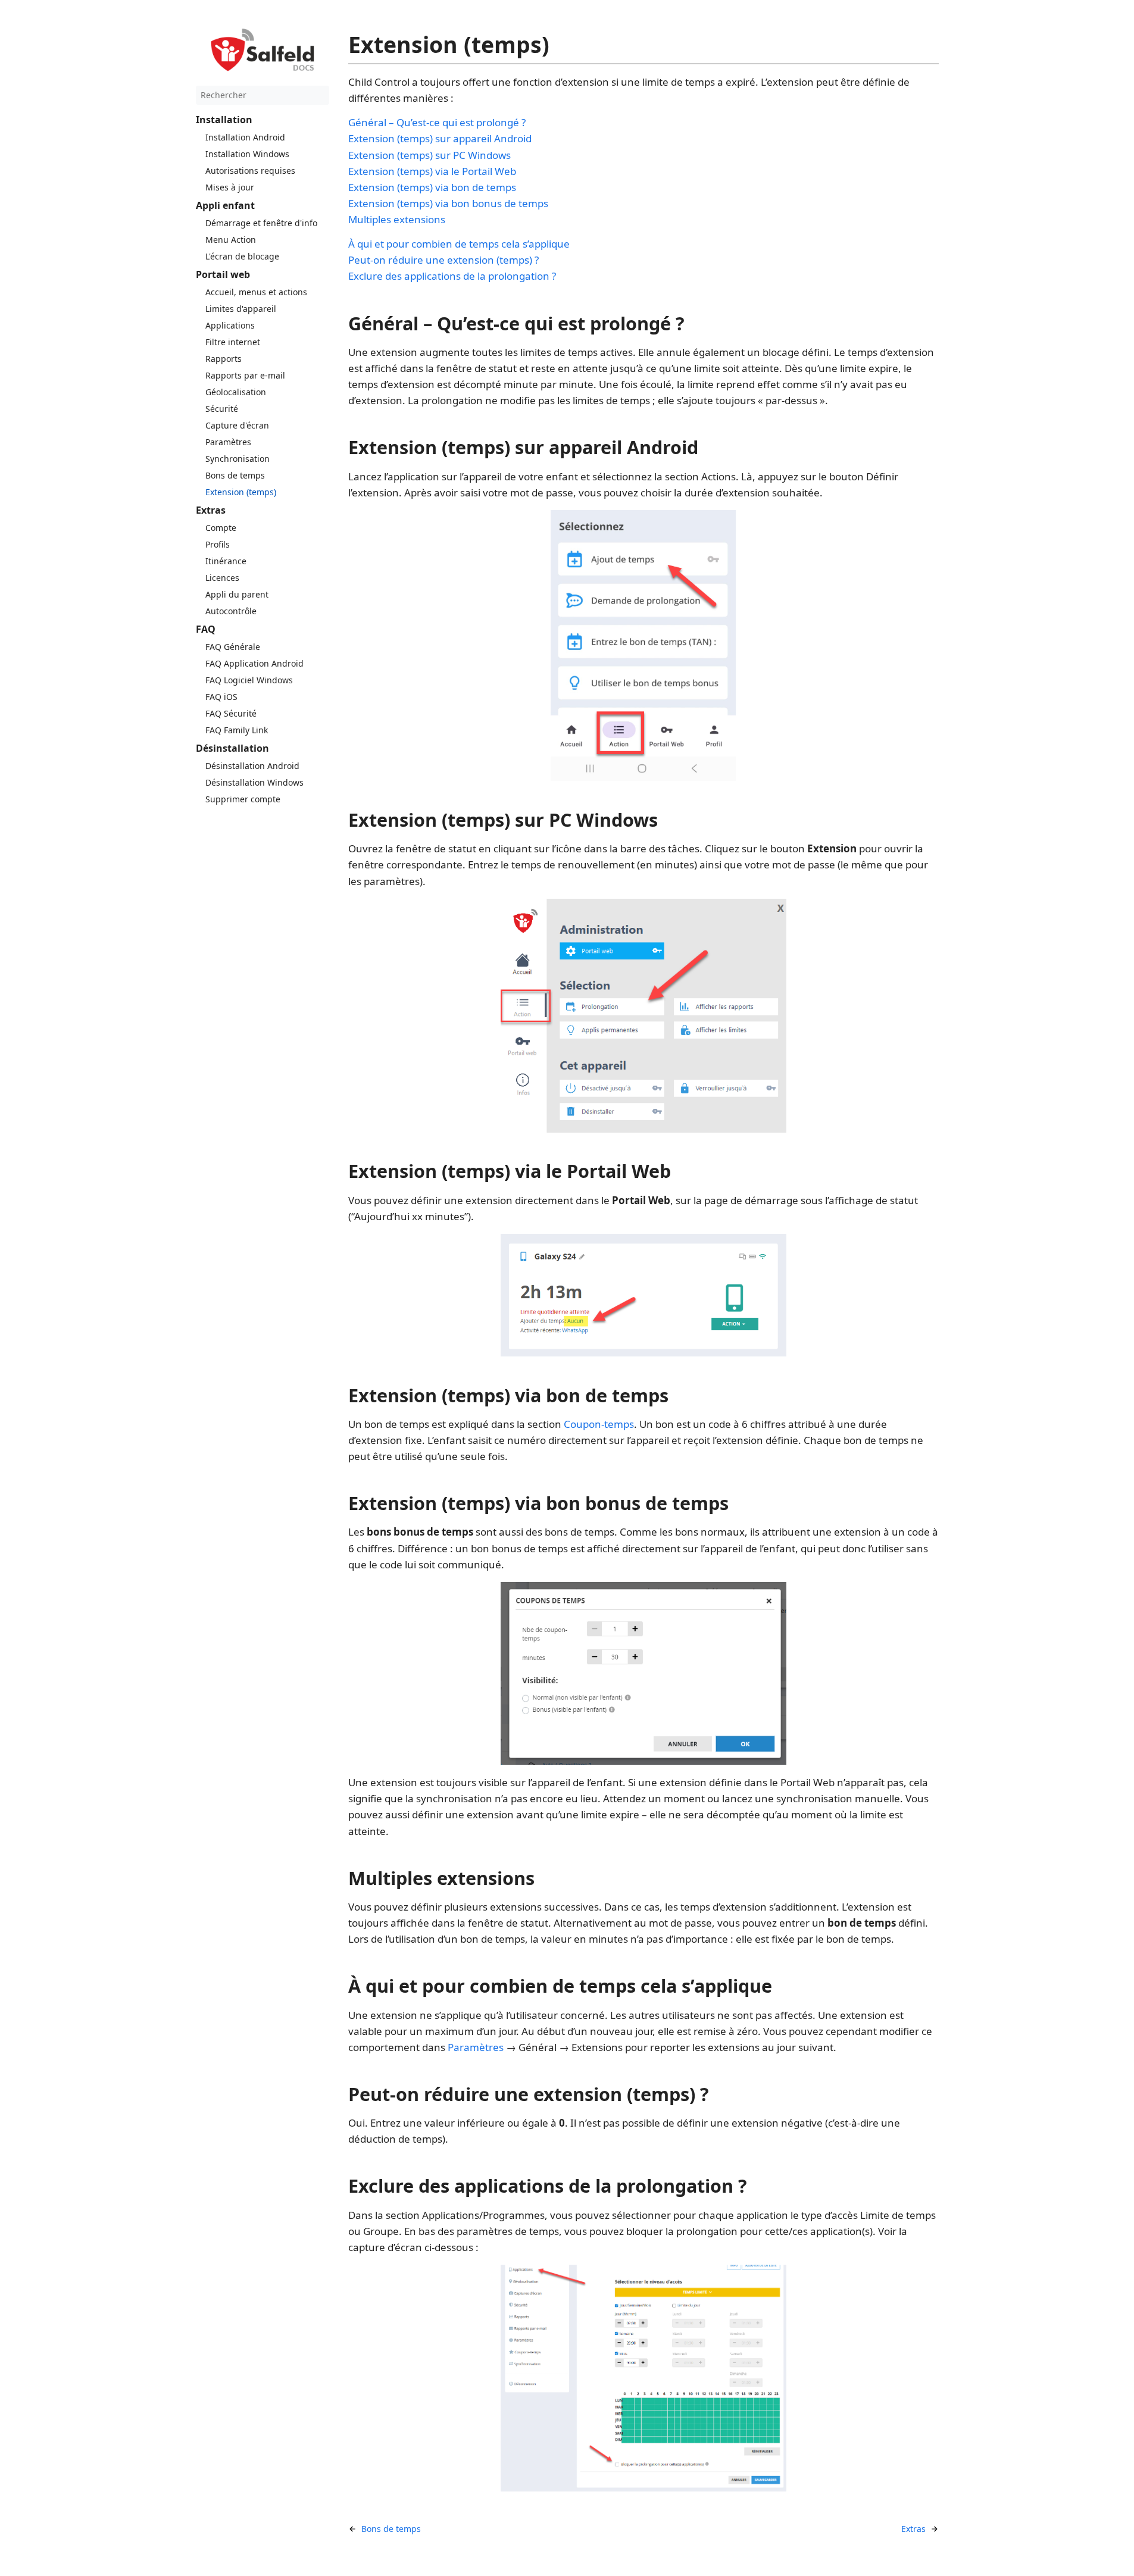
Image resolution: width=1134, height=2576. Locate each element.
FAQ (206, 629)
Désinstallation (232, 748)
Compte (221, 528)
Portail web (223, 274)
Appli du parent (237, 594)
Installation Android (245, 137)
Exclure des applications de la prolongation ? (452, 276)
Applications (230, 325)
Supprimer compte (243, 799)
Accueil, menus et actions (256, 292)
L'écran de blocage (242, 256)
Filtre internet (233, 342)
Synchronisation (238, 459)
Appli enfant (225, 205)
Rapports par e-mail (245, 375)
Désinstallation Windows (254, 782)
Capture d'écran (237, 425)
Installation (224, 120)
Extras (211, 510)
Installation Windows (247, 154)
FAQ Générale (233, 647)
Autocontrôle (231, 611)
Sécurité (222, 409)
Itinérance (226, 561)
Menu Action (231, 240)
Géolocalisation (236, 392)
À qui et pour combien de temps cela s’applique (459, 244)
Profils (218, 544)
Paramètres (228, 442)
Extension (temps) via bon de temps (432, 187)
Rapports (224, 359)
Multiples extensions (397, 219)
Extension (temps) (241, 492)
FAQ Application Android (254, 663)
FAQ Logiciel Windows (249, 680)
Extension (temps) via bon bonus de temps (448, 203)
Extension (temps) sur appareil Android (440, 138)
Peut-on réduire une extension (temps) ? (443, 260)
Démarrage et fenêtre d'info (261, 223)
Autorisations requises (250, 171)
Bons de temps (235, 475)
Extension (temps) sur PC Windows (429, 155)
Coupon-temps (599, 1424)
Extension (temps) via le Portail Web (432, 171)
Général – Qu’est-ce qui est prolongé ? (437, 122)
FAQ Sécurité (231, 713)
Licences (222, 578)
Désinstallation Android (252, 766)
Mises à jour (230, 187)
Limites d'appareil (241, 309)
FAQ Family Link (237, 730)
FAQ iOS (221, 697)
